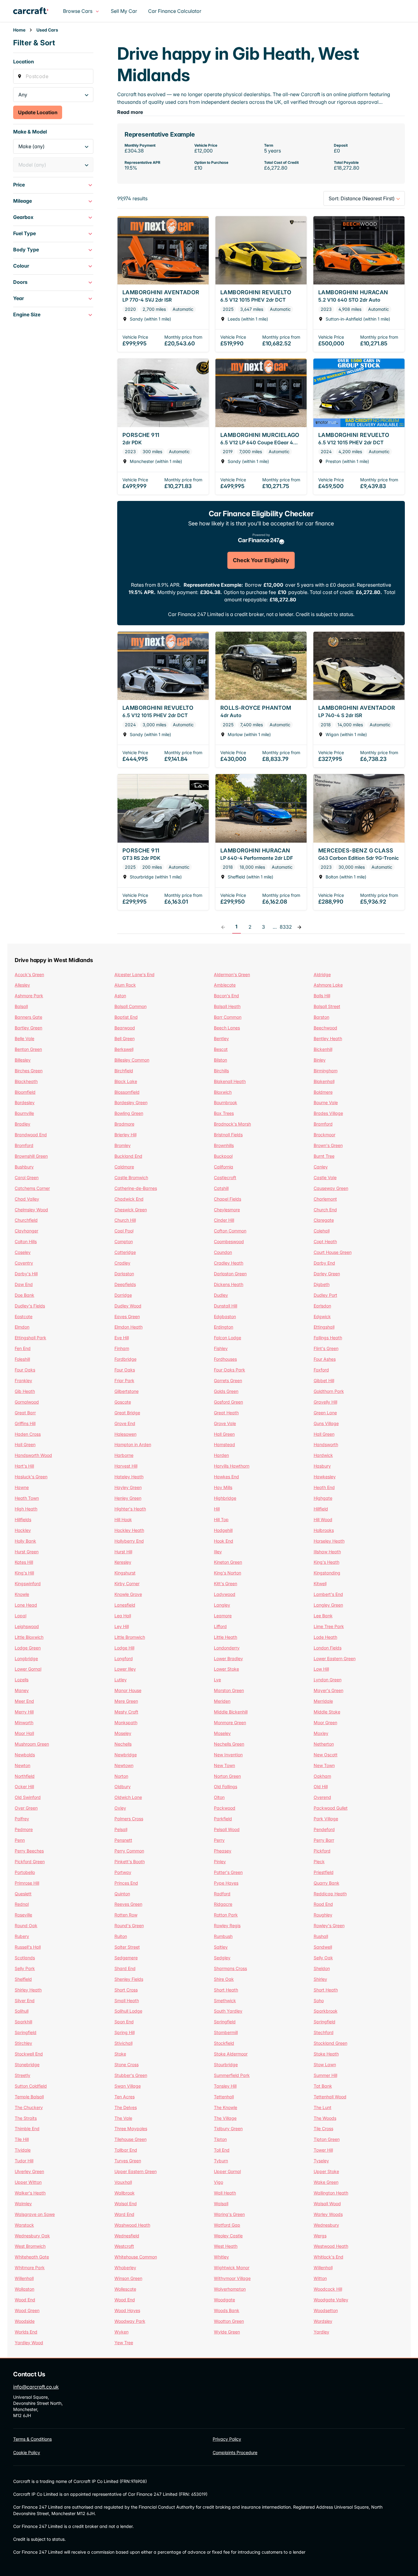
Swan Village (128, 2086)
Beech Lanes (227, 1028)
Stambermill (226, 2032)
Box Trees (224, 1113)
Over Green (26, 1808)
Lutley (121, 1680)
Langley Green (328, 1605)
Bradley (22, 1124)
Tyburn (221, 2161)
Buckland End (128, 1156)
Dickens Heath (229, 1284)
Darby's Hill (26, 1274)
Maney (22, 1690)
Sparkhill (23, 2022)
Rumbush (223, 1936)
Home (19, 30)
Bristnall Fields (228, 1135)
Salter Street (127, 1947)
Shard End (125, 1968)
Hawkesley (325, 1477)
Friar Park (124, 1380)
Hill (217, 1509)
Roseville (23, 1915)
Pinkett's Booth (130, 1861)
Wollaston (24, 2289)
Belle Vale (24, 1038)
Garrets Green (228, 1380)
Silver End (25, 2001)
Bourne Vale (326, 1102)
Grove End (125, 1423)
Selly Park (25, 1968)
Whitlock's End (328, 2257)
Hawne (22, 1487)
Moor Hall (24, 1733)
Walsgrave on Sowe (35, 2214)
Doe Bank (24, 1295)
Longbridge (26, 1658)
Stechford (324, 2032)
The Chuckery (29, 2107)
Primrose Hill (27, 1883)
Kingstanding (327, 1573)
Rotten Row (126, 1915)
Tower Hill (323, 2150)
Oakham (322, 1776)
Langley (222, 1605)
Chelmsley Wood (31, 1210)
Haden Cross (28, 1434)
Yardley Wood (29, 2343)
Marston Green (229, 1690)
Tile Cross (323, 2128)
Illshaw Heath (327, 1552)
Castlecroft (225, 1177)
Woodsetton (326, 2310)
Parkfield (223, 1819)
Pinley (220, 1861)
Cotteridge (125, 1252)
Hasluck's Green (31, 1477)
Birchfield (124, 1071)
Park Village (326, 1819)
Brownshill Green (31, 1156)
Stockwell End (29, 2054)
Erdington (224, 1327)
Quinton (122, 1894)
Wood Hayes (127, 2310)
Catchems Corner (32, 1188)
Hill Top (221, 1519)
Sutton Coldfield (31, 2086)
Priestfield (324, 1872)
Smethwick (225, 2001)
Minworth (24, 1722)
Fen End (23, 1348)
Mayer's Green (328, 1690)
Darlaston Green (230, 1274)
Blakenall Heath (230, 1081)
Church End (325, 1210)
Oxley (120, 1808)
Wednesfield (127, 2236)
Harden (221, 1455)
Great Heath (226, 1413)
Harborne (124, 1455)
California (224, 1167)
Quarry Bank (327, 1883)
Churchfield (26, 1220)
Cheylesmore (227, 1210)
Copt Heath (325, 1241)
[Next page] (299, 927)
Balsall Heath (227, 1006)
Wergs (320, 2236)
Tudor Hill (24, 2161)
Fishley (221, 1348)
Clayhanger (26, 1231)
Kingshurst (125, 1573)
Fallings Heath (328, 1338)
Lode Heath (325, 1637)
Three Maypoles (131, 2128)
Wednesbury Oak (32, 2236)
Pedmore (24, 1829)
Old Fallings (226, 1786)
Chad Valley (27, 1199)
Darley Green (327, 1274)
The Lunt (323, 2107)
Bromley (123, 1145)
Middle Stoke (327, 1712)
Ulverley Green (29, 2171)
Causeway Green (331, 1188)
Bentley (221, 1038)
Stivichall (123, 2043)
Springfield (225, 2022)
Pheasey (223, 1851)
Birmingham (326, 1071)
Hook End (224, 1541)
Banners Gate (28, 1017)
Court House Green (333, 1252)
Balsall (21, 1006)
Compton (124, 1241)
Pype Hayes (226, 1883)
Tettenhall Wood (330, 2097)
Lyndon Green (328, 1680)
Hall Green (224, 1434)
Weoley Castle (228, 2236)
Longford (124, 1658)
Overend (322, 1797)
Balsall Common (131, 1006)
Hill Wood (323, 1519)
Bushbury (24, 1167)
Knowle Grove (128, 1594)
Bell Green (125, 1038)
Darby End (324, 1263)
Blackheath (26, 1081)
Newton (22, 1765)
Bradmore (124, 1124)
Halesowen (125, 1434)
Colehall (322, 1231)
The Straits (26, 2118)
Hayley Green (128, 1487)
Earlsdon (322, 1306)
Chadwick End (129, 1199)
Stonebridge (27, 2065)
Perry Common (129, 1851)
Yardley (321, 2332)
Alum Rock (125, 985)
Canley (321, 1167)
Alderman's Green (232, 974)
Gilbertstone (127, 1391)
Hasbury (322, 1466)
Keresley (123, 1562)
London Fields (328, 1648)
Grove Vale (225, 1423)
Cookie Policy (27, 2452)
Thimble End (27, 2128)
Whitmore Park (30, 2268)
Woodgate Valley (331, 2300)
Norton (121, 1776)
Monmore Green (230, 1722)
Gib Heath (25, 1391)
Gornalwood (27, 1402)
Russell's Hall (28, 1947)
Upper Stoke (326, 2171)
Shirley (320, 1979)
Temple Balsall (29, 2097)
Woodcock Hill (328, 2289)
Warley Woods (328, 2214)
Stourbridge (226, 2065)
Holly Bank (25, 1541)
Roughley (323, 1915)
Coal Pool (124, 1231)
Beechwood (325, 1028)
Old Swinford (28, 1797)
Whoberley (125, 2268)
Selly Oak (323, 1958)
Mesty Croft (126, 1712)
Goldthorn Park (329, 1391)
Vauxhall (123, 2182)
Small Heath (127, 2001)
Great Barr (25, 1413)
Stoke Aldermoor (231, 2054)
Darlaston (124, 1274)
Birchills (221, 1071)
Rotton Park (226, 1915)
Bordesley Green (131, 1102)
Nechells (123, 1744)
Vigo (218, 2182)
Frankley (23, 1380)
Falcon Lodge (228, 1338)
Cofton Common (230, 1231)
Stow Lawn (325, 2065)
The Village (225, 2118)
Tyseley (321, 2161)
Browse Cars (78, 11)
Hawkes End (226, 1477)
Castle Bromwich (131, 1177)
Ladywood (225, 1594)
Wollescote (125, 2289)
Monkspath (126, 1722)
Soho (319, 2001)
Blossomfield (127, 1092)
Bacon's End (226, 996)
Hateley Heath (129, 1477)
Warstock (24, 2225)
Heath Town (27, 1498)
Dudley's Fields (30, 1306)
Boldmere (323, 1092)
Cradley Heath (229, 1263)
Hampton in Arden (133, 1444)
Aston (120, 996)
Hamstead (224, 1444)
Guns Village (326, 1423)
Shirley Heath (28, 1990)
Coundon (223, 1252)
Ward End (124, 2214)
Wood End (25, 2300)
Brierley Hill (125, 1135)
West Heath (226, 2246)
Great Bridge (127, 1413)
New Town (224, 1765)
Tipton (220, 2139)
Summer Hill (325, 2075)
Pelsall (121, 1829)
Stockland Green (330, 2043)
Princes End (126, 1883)
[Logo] (36, 11)
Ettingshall (324, 1327)
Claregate (324, 1220)
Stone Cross (127, 2065)
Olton (219, 1797)
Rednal (22, 1904)
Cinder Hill (224, 1220)
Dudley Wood (128, 1306)
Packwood (225, 1808)
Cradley (122, 1263)
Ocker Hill (24, 1786)
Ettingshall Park (30, 1338)
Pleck (319, 1861)
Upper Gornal (227, 2171)
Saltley (221, 1947)
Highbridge (225, 1498)
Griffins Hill (25, 1423)
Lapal (21, 1616)
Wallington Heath (331, 2193)
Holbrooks (324, 1530)
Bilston (220, 1060)
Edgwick (322, 1316)
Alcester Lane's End (134, 974)
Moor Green (325, 1722)
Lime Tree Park (329, 1626)
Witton (320, 2278)
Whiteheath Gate (32, 2257)
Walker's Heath (30, 2193)
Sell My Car (124, 11)
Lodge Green (28, 1648)
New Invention (228, 1755)
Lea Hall (123, 1616)
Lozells (22, 1680)
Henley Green (128, 1498)
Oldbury (123, 1786)
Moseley (123, 1733)
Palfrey (22, 1819)
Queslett (23, 1894)
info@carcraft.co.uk (36, 2387)
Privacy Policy (227, 2439)
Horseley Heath (329, 1541)
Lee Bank (323, 1616)
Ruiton (121, 1936)
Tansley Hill (225, 2086)
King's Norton (228, 1573)
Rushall (321, 1936)
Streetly (22, 2075)
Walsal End (126, 2204)
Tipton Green (327, 2139)
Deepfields (125, 1284)
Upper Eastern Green (136, 2171)
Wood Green (27, 2310)
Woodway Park (130, 2321)
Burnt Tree (324, 1156)
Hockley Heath (129, 1530)
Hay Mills (223, 1487)
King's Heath (327, 1562)
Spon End (124, 2022)
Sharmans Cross (230, 1968)
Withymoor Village (232, 2278)
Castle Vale (325, 1177)
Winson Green (128, 2278)
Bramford (323, 1124)
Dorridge (123, 1295)
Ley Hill (122, 1626)
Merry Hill (24, 1712)
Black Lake (126, 1081)
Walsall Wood (327, 2204)
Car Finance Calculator (175, 11)
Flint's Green (326, 1348)
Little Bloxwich (29, 1637)
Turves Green (128, 2161)
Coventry (24, 1263)
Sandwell (323, 1947)
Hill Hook (123, 1519)
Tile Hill (22, 2139)
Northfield (25, 1776)
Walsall (221, 2204)
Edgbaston (225, 1316)
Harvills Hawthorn (232, 1466)
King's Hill (24, 1573)
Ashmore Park (29, 996)
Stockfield (224, 2043)
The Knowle (226, 2107)
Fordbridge (125, 1359)
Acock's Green (29, 974)
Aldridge (322, 974)
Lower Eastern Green (335, 1658)
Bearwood (125, 1028)
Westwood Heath (331, 2246)
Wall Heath (225, 2193)
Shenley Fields (129, 1979)
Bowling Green (129, 1113)
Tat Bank (323, 2086)
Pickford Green (30, 1861)
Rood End (323, 1904)
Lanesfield (125, 1605)
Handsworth (326, 1444)
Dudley (221, 1295)
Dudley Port (325, 1295)
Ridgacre (223, 1904)
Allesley (22, 985)
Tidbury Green (228, 2128)
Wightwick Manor (232, 2268)
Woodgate (224, 2300)
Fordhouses (225, 1359)
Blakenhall (324, 1081)
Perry (219, 1840)
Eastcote (24, 1316)
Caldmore (124, 1167)
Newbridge (126, 1755)
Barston (321, 1017)
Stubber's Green (131, 2075)
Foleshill (22, 1359)
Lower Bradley (228, 1658)
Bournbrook (226, 1102)
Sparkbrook (326, 2011)
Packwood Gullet (331, 1808)
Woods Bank (227, 2310)
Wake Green (326, 2182)
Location (24, 62)
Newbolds (25, 1755)
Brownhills (224, 1145)
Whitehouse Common (136, 2257)
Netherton (324, 1744)
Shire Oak (224, 1979)
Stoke (120, 2054)
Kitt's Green (226, 1583)
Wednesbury (326, 2225)
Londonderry (227, 1648)
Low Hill (321, 1669)
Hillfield (321, 1509)
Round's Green (129, 1925)
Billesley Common (132, 1060)
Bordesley (25, 1102)
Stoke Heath (326, 2054)
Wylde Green (227, 2332)
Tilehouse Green (131, 2139)
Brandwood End (31, 1135)
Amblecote (225, 985)
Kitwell (320, 1583)
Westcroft (124, 2246)
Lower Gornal (28, 1669)
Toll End (222, 2150)
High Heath (26, 1509)
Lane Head (26, 1605)
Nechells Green (229, 1744)
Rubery (22, 1936)
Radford (222, 1894)
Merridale (323, 1701)
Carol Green (27, 1177)
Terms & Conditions (32, 2439)
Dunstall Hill (226, 1306)
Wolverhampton (230, 2289)
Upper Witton (28, 2182)
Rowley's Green (329, 1925)
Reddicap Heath (330, 1894)
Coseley (23, 1252)
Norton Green (227, 1776)
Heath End (324, 1487)
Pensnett (123, 1840)
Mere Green (126, 1701)
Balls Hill (322, 996)
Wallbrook (125, 2193)
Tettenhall (224, 2097)
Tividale (23, 2150)
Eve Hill (122, 1338)
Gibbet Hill (324, 1380)
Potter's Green (228, 1872)
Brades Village (328, 1113)
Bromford (24, 1145)
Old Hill (321, 1786)
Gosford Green (228, 1402)
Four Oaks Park (230, 1370)
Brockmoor (325, 1135)
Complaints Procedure (235, 2452)
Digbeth (322, 1284)
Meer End (24, 1701)
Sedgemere (126, 1958)
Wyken (121, 2332)
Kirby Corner (127, 1583)
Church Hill (125, 1220)
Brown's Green (328, 1145)
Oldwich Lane (128, 1797)
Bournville (24, 1113)
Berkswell (124, 1049)
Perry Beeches (29, 1851)
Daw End (24, 1284)
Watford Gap (227, 2225)
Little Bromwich (130, 1637)
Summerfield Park (232, 2075)
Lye (217, 1680)
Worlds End (26, 2332)
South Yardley (228, 2011)
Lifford (220, 1626)
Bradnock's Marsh (232, 1124)
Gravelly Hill (325, 1402)
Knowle (22, 1594)
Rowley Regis (227, 1925)
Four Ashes (325, 1359)
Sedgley (222, 1958)
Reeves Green (128, 1904)
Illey (218, 1552)
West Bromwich (30, 2246)
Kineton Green (228, 1562)
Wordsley (323, 2321)
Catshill (221, 1188)
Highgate (323, 1498)
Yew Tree (124, 2343)
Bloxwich (223, 1092)
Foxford (321, 1370)
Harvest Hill (126, 1466)
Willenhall (323, 2268)
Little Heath (226, 1637)
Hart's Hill (24, 1466)
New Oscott (326, 1755)
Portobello (25, 1872)
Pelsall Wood (227, 1829)
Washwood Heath (132, 2225)
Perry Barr (324, 1840)
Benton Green (28, 1049)
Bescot (221, 1049)
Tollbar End (126, 2150)
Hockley (23, 1530)
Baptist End (126, 1017)
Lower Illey (125, 1669)
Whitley (221, 2257)
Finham (122, 1348)
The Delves (126, 2107)
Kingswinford (28, 1583)
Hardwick (323, 1455)
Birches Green (29, 1071)
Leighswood (27, 1626)
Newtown (124, 1765)
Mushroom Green (32, 1744)
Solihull (22, 2011)
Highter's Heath (130, 1509)
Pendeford (324, 1829)
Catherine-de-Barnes (136, 1188)
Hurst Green (27, 1552)
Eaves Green (127, 1316)
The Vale (123, 2118)
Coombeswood (229, 1241)
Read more (130, 112)
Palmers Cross (129, 1819)
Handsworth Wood (33, 1455)
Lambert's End (328, 1594)
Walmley (23, 2204)
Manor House (128, 1690)
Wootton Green (229, 2321)
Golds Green (226, 1391)
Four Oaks (25, 1370)
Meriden (222, 1701)
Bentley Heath (328, 1038)
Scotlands (25, 1958)
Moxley (321, 1733)
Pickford (322, 1851)
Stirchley (23, 2043)
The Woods (325, 2118)
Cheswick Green (131, 1210)
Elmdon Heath (129, 1327)
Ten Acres (125, 2097)
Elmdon (22, 1327)
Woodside (25, 2321)
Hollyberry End (129, 1541)
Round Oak (26, 1925)
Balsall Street (327, 1006)
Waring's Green (229, 2214)
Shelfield (23, 1979)
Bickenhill (323, 1049)
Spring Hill (125, 2032)
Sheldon (322, 1968)
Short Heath (226, 1990)
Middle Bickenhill (231, 1712)
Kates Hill (24, 1562)
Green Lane (325, 1413)
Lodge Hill (124, 1648)
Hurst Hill (123, 1552)
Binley (320, 1060)
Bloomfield (25, 1092)
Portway (123, 1872)
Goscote (123, 1402)
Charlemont (325, 1199)
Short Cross (126, 1990)
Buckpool (223, 1156)
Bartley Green (28, 1028)
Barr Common (228, 1017)
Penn (20, 1840)
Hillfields (23, 1519)
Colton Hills (26, 1241)
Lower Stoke (226, 1669)
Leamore (223, 1616)
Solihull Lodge (128, 2011)
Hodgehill (223, 1530)
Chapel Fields (228, 1199)
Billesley (23, 1060)
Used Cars (47, 30)
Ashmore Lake (328, 985)
